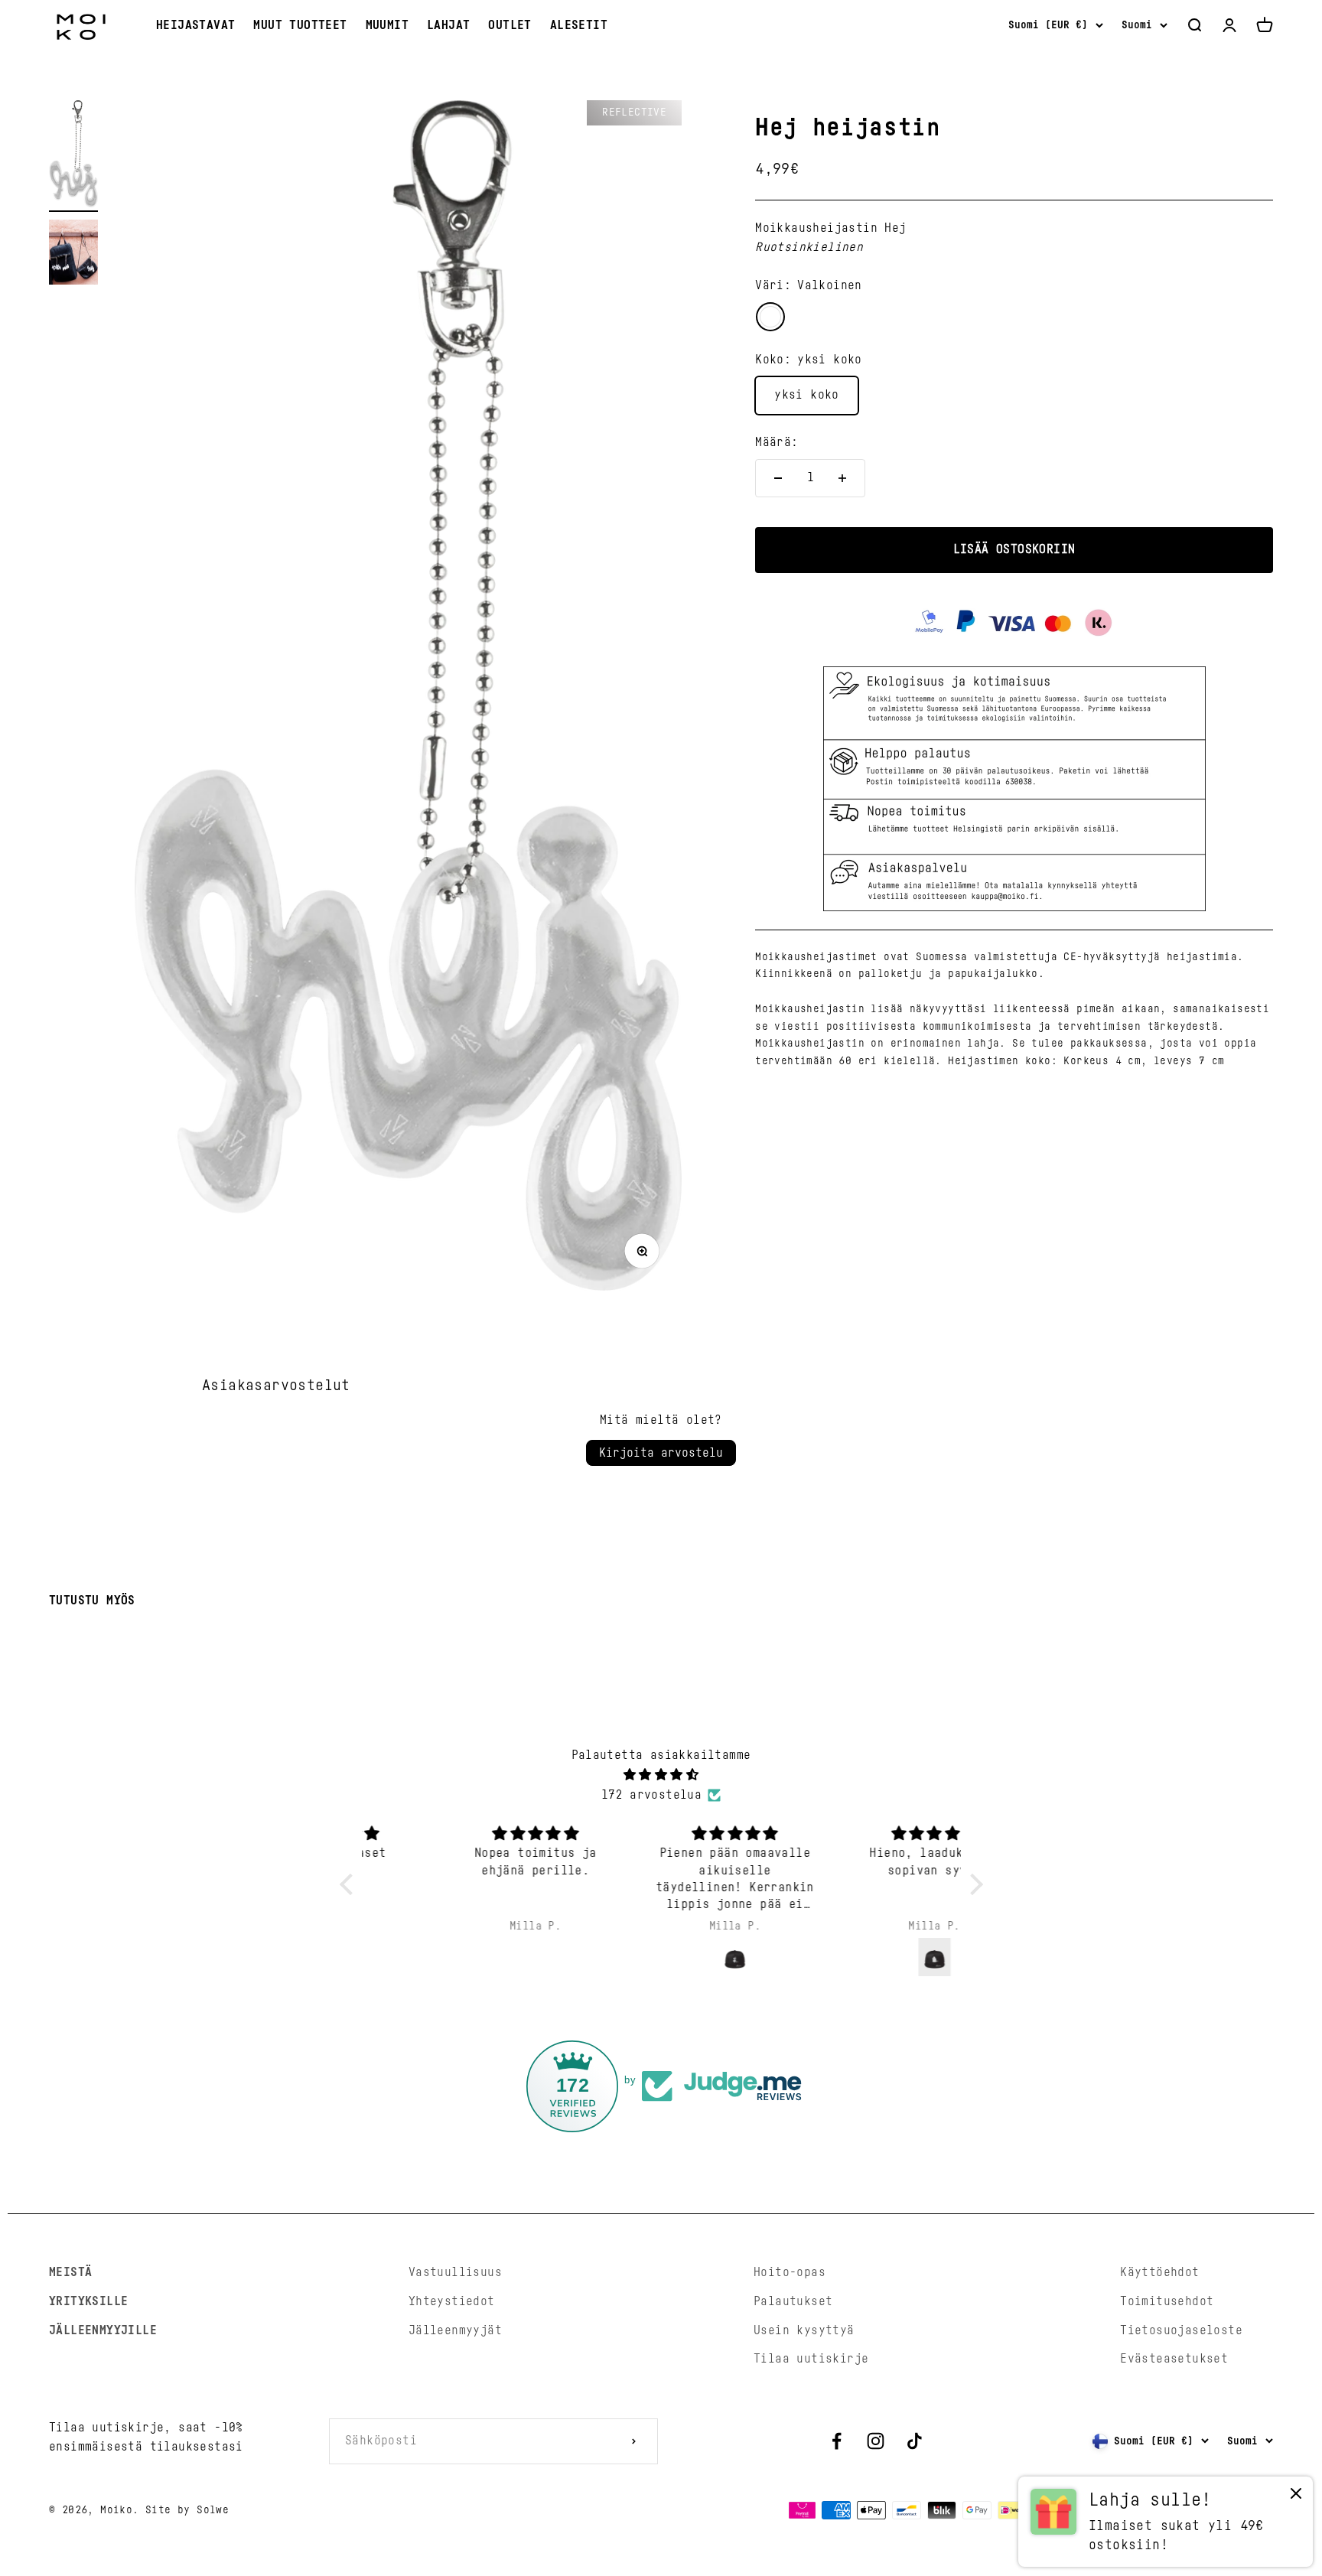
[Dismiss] (1296, 2497)
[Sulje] (1278, 2085)
